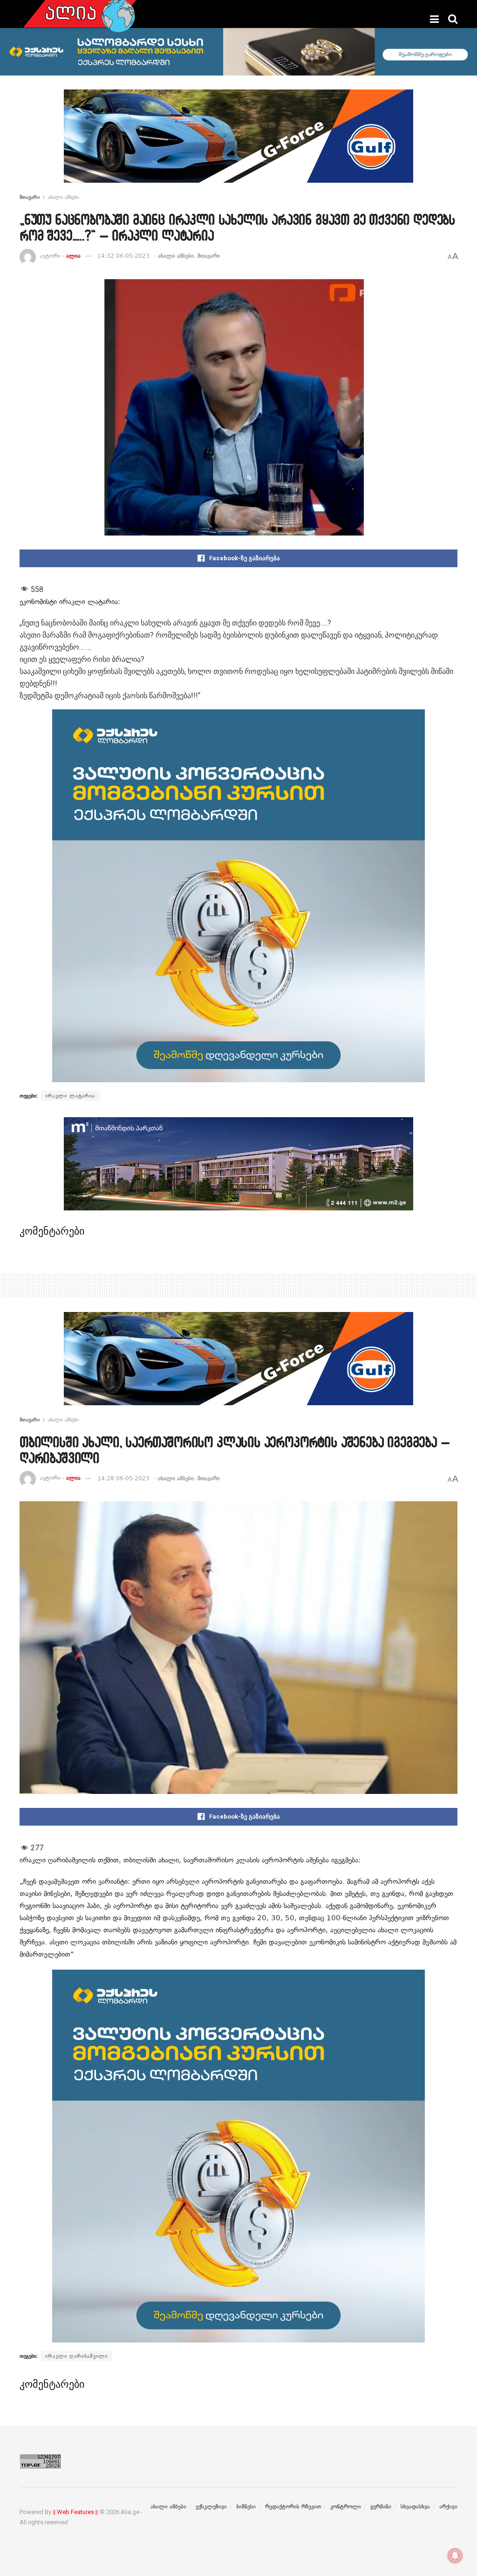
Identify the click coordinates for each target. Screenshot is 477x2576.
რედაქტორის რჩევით (293, 2507)
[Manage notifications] (455, 2555)
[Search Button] (453, 19)
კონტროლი (346, 2507)
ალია (73, 256)
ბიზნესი (246, 2507)
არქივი (448, 2507)
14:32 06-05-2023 (123, 256)
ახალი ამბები (63, 197)
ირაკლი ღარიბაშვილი (76, 2356)
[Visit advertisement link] (238, 143)
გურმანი (381, 2507)
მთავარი (30, 197)
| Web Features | (75, 2512)
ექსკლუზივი (211, 2507)
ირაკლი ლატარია (70, 1096)
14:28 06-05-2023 (123, 1478)
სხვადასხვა (415, 2507)
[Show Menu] (434, 19)
